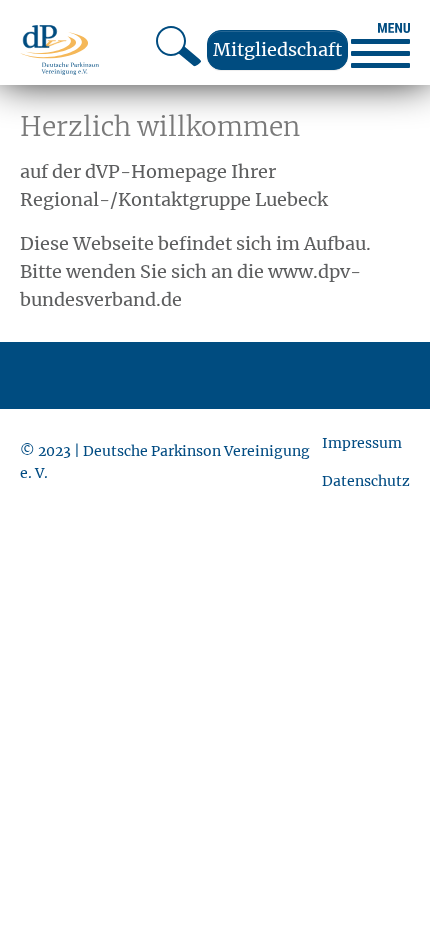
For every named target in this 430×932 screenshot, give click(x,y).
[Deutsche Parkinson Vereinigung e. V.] (59, 49)
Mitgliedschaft (277, 49)
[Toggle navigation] (380, 45)
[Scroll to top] (383, 885)
